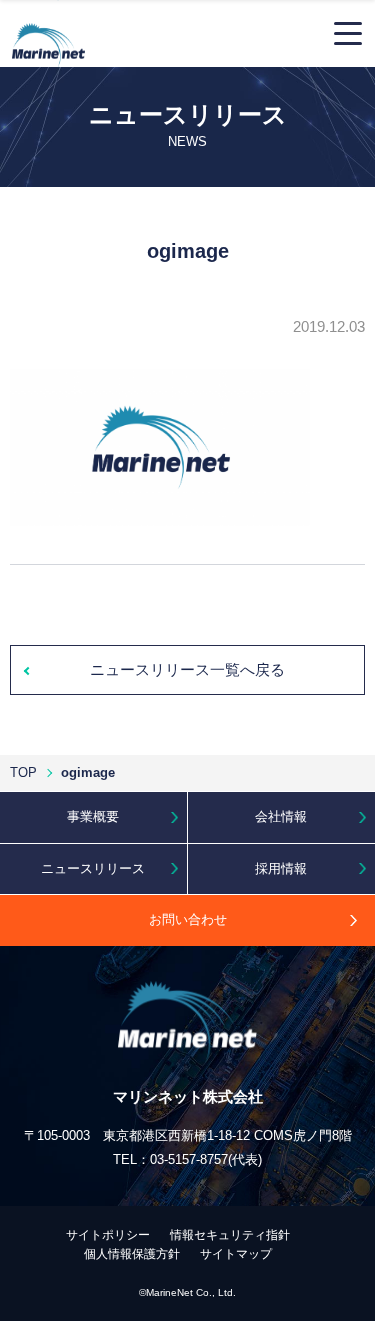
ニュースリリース (93, 868)
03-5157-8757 (189, 1159)
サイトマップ (236, 1254)
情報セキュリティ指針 (230, 1235)
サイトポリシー (108, 1235)
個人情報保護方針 (132, 1254)
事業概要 (93, 816)
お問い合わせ (188, 919)
